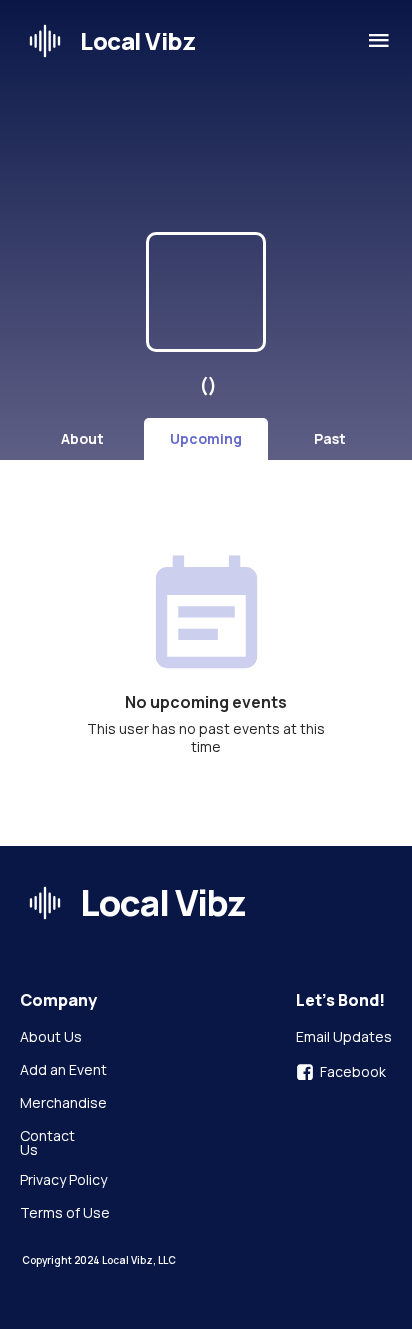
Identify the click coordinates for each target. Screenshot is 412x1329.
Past (330, 438)
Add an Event (63, 1071)
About (82, 438)
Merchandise (63, 1104)
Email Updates (344, 1038)
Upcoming (206, 438)
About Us (51, 1038)
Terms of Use (65, 1214)
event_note (206, 617)
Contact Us (49, 1143)
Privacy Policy (63, 1181)
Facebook (353, 1072)
